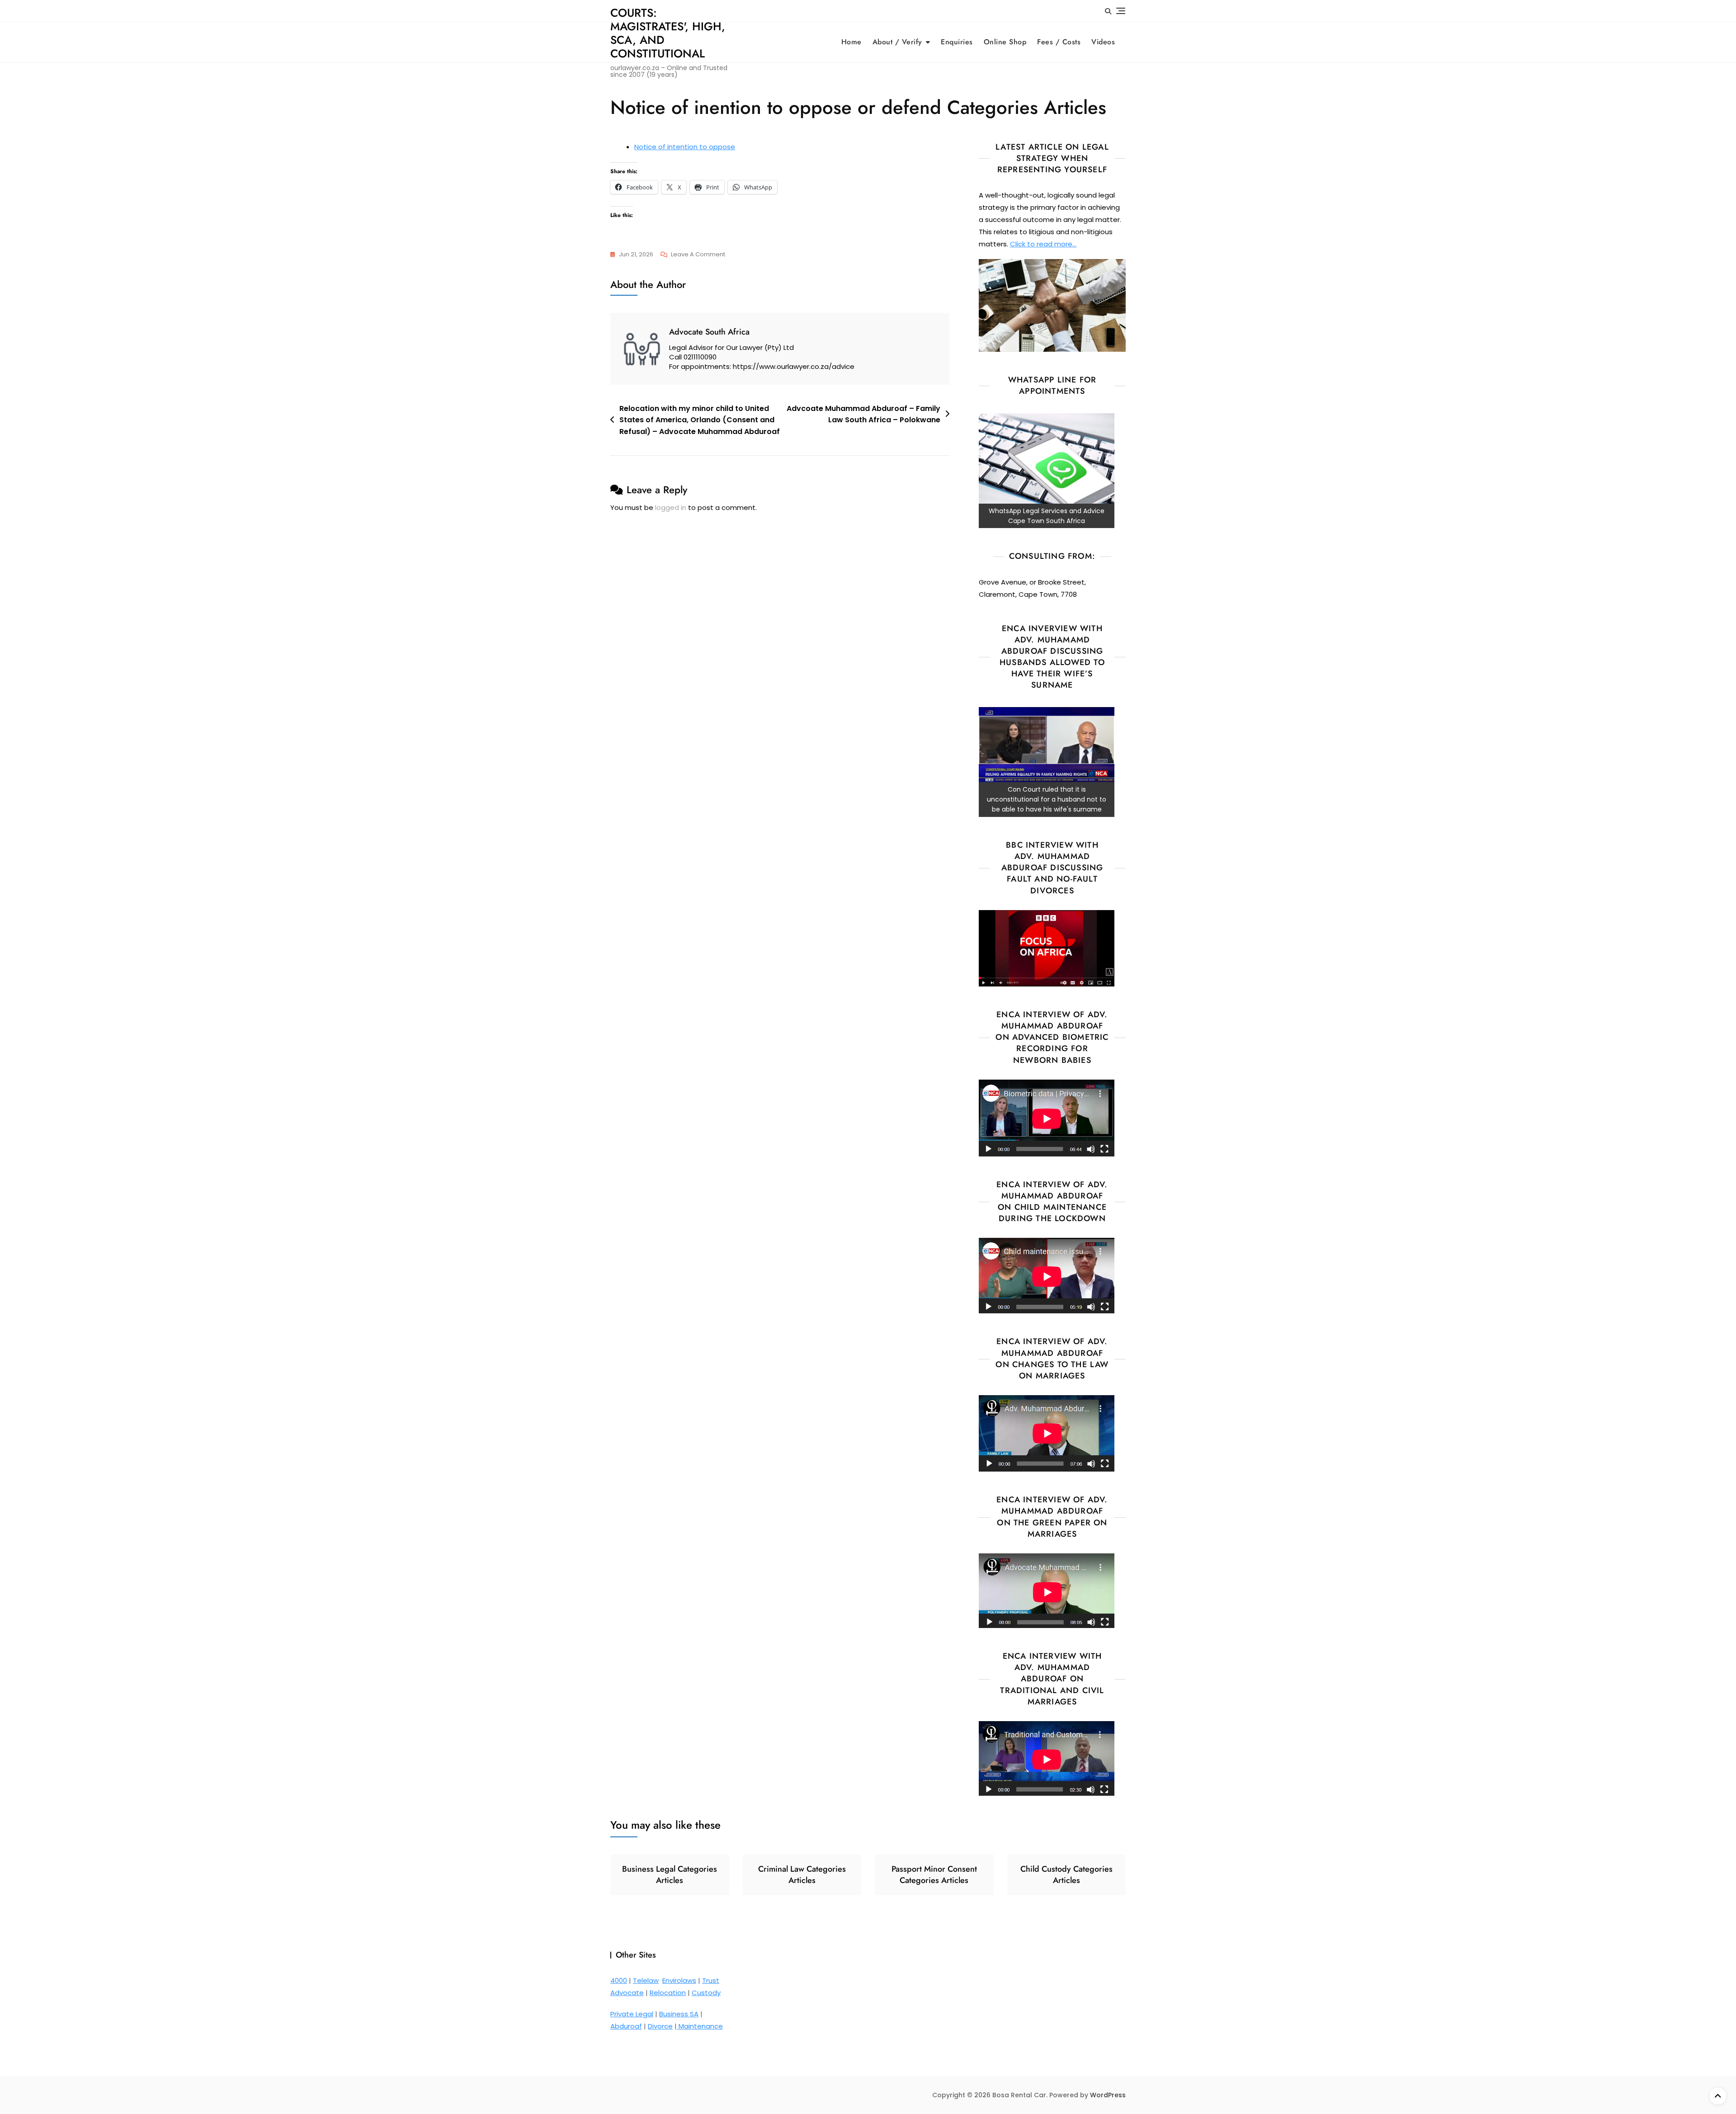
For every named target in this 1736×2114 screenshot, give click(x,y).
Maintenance (700, 2026)
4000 (619, 1980)
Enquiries (957, 42)
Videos (1103, 42)
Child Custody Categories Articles (1066, 1875)
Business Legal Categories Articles (670, 1875)
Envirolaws (679, 1980)
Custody (706, 1993)
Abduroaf (626, 2026)
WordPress (1108, 2095)
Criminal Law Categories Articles (802, 1875)
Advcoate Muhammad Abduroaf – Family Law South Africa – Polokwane (863, 414)
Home (851, 42)
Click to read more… (1043, 244)
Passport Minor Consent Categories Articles (934, 1875)
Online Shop (1005, 42)
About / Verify (897, 42)
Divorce (660, 2026)
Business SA (679, 2014)
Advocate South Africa (709, 332)
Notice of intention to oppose (685, 147)
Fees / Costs (1059, 42)
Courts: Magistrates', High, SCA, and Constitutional (668, 33)
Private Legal (632, 2014)
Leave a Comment (698, 255)
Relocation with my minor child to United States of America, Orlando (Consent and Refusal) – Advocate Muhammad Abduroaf (700, 420)
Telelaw (646, 1980)
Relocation (668, 1993)
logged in (671, 507)
